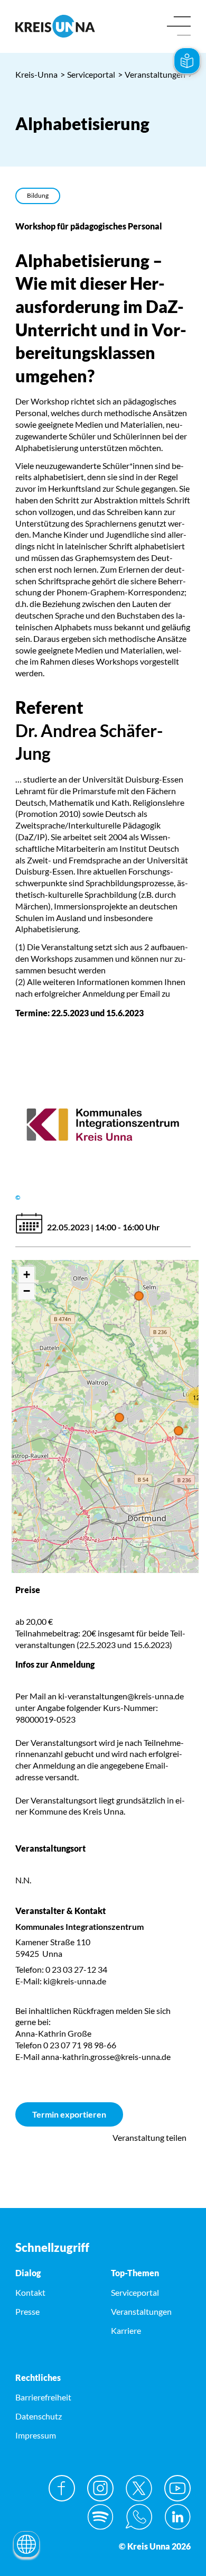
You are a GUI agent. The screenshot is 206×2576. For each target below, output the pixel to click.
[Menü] (179, 27)
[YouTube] (177, 2488)
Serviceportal (88, 74)
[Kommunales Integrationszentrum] (103, 1954)
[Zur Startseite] (55, 26)
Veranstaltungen (152, 74)
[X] (139, 2488)
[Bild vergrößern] (103, 1125)
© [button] (18, 1197)
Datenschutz (39, 2416)
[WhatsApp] (139, 2517)
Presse (27, 2311)
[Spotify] (100, 2517)
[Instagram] (100, 2488)
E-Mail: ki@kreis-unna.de (61, 1981)
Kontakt (30, 2292)
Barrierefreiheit (43, 2397)
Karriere (126, 2330)
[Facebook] (62, 2488)
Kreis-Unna (36, 74)
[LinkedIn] (177, 2517)
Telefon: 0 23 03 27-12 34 (61, 1969)
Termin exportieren (69, 2114)
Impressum (36, 2435)
